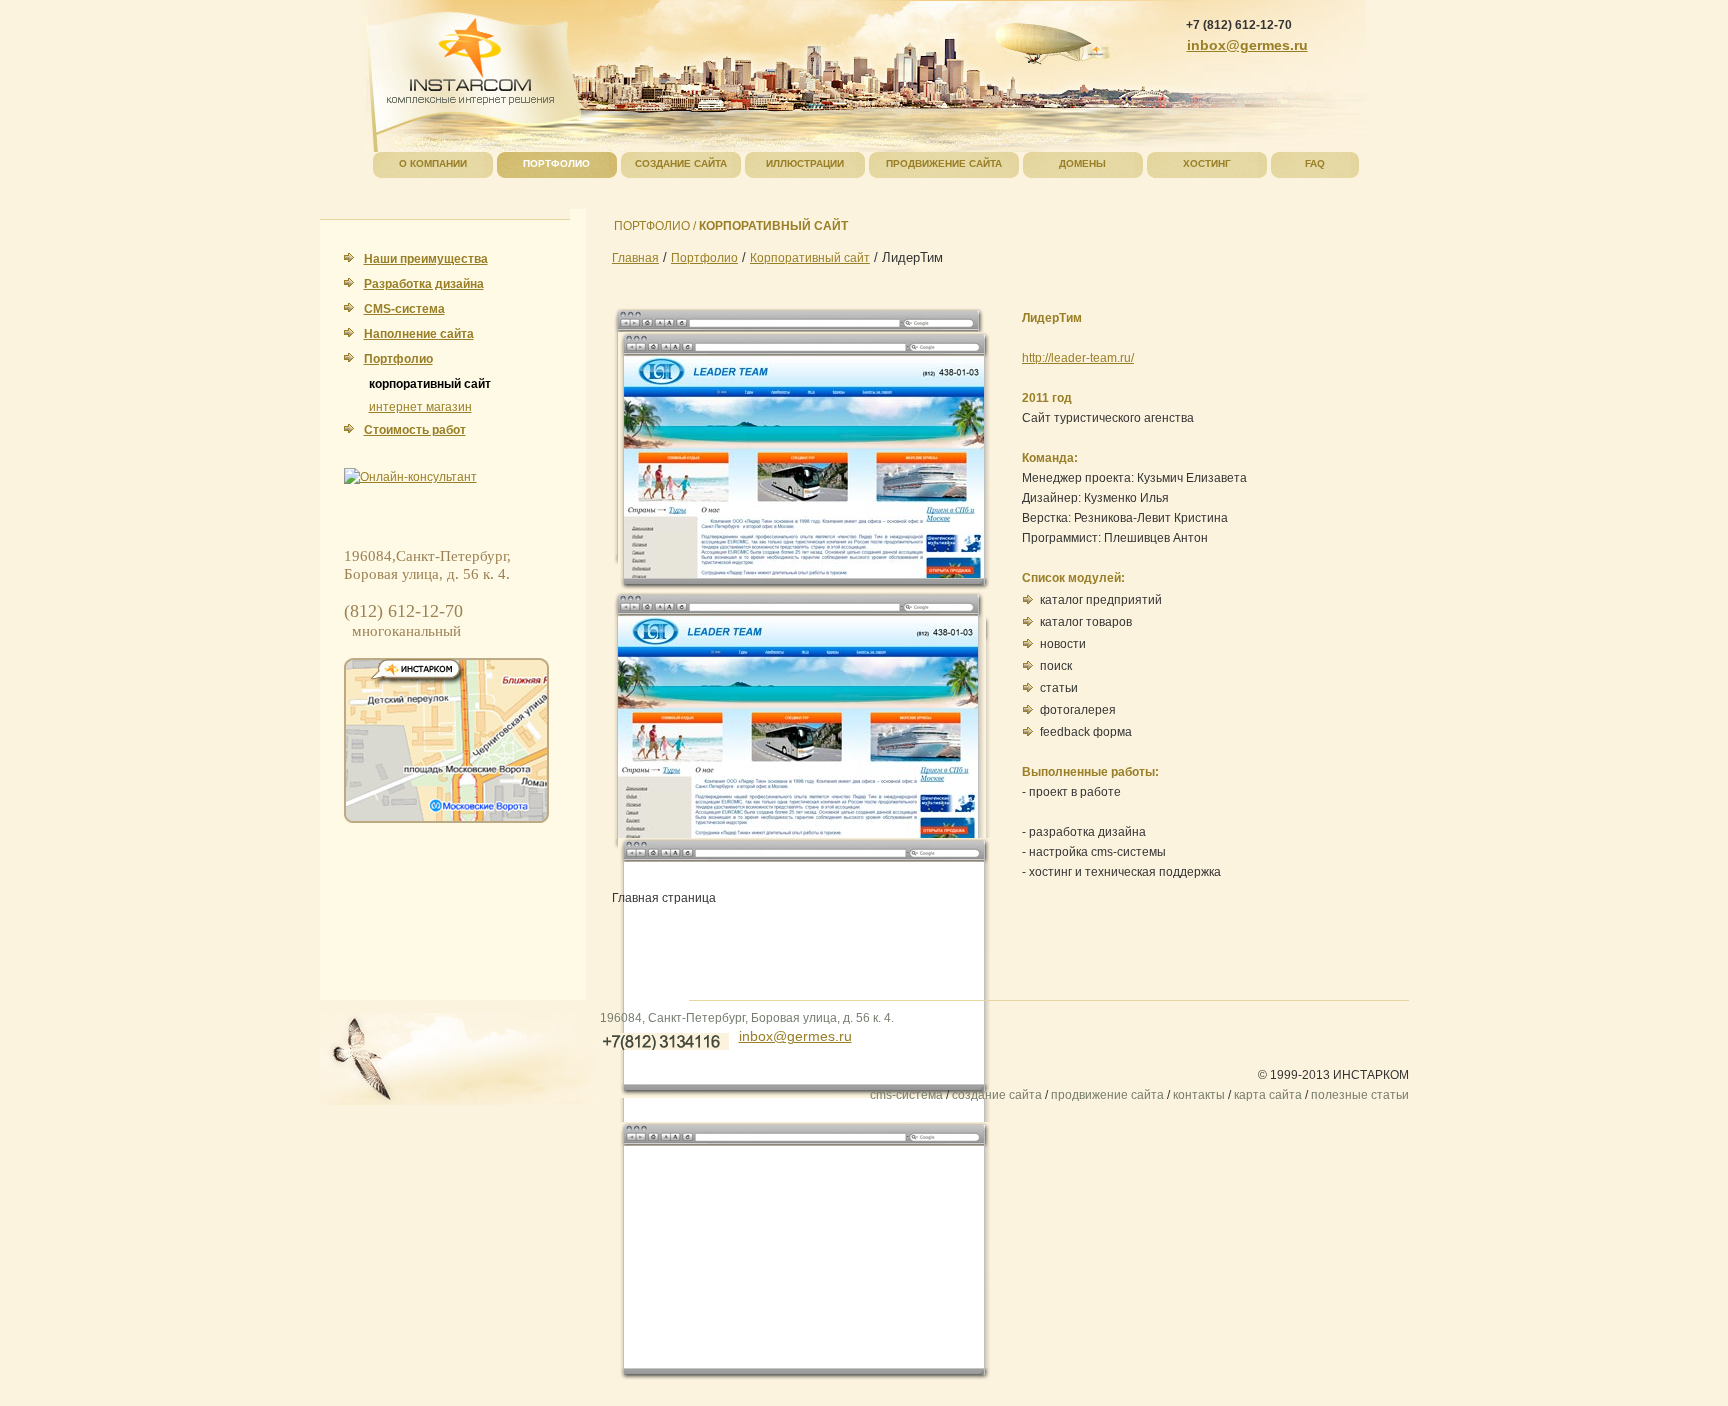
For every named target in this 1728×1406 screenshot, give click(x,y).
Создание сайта (681, 163)
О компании (433, 163)
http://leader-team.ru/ (1078, 358)
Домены (1082, 163)
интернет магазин (420, 407)
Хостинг (1207, 163)
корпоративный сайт (430, 384)
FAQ (1315, 163)
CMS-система (404, 309)
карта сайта (1268, 1095)
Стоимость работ (415, 430)
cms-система (906, 1095)
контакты (1199, 1095)
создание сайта (997, 1095)
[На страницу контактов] (446, 740)
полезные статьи (1360, 1095)
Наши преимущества (426, 259)
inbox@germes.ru (795, 1036)
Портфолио (398, 359)
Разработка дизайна (424, 284)
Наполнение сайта (419, 334)
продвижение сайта (1107, 1095)
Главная (635, 258)
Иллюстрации (805, 163)
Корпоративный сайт (810, 258)
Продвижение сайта (944, 163)
